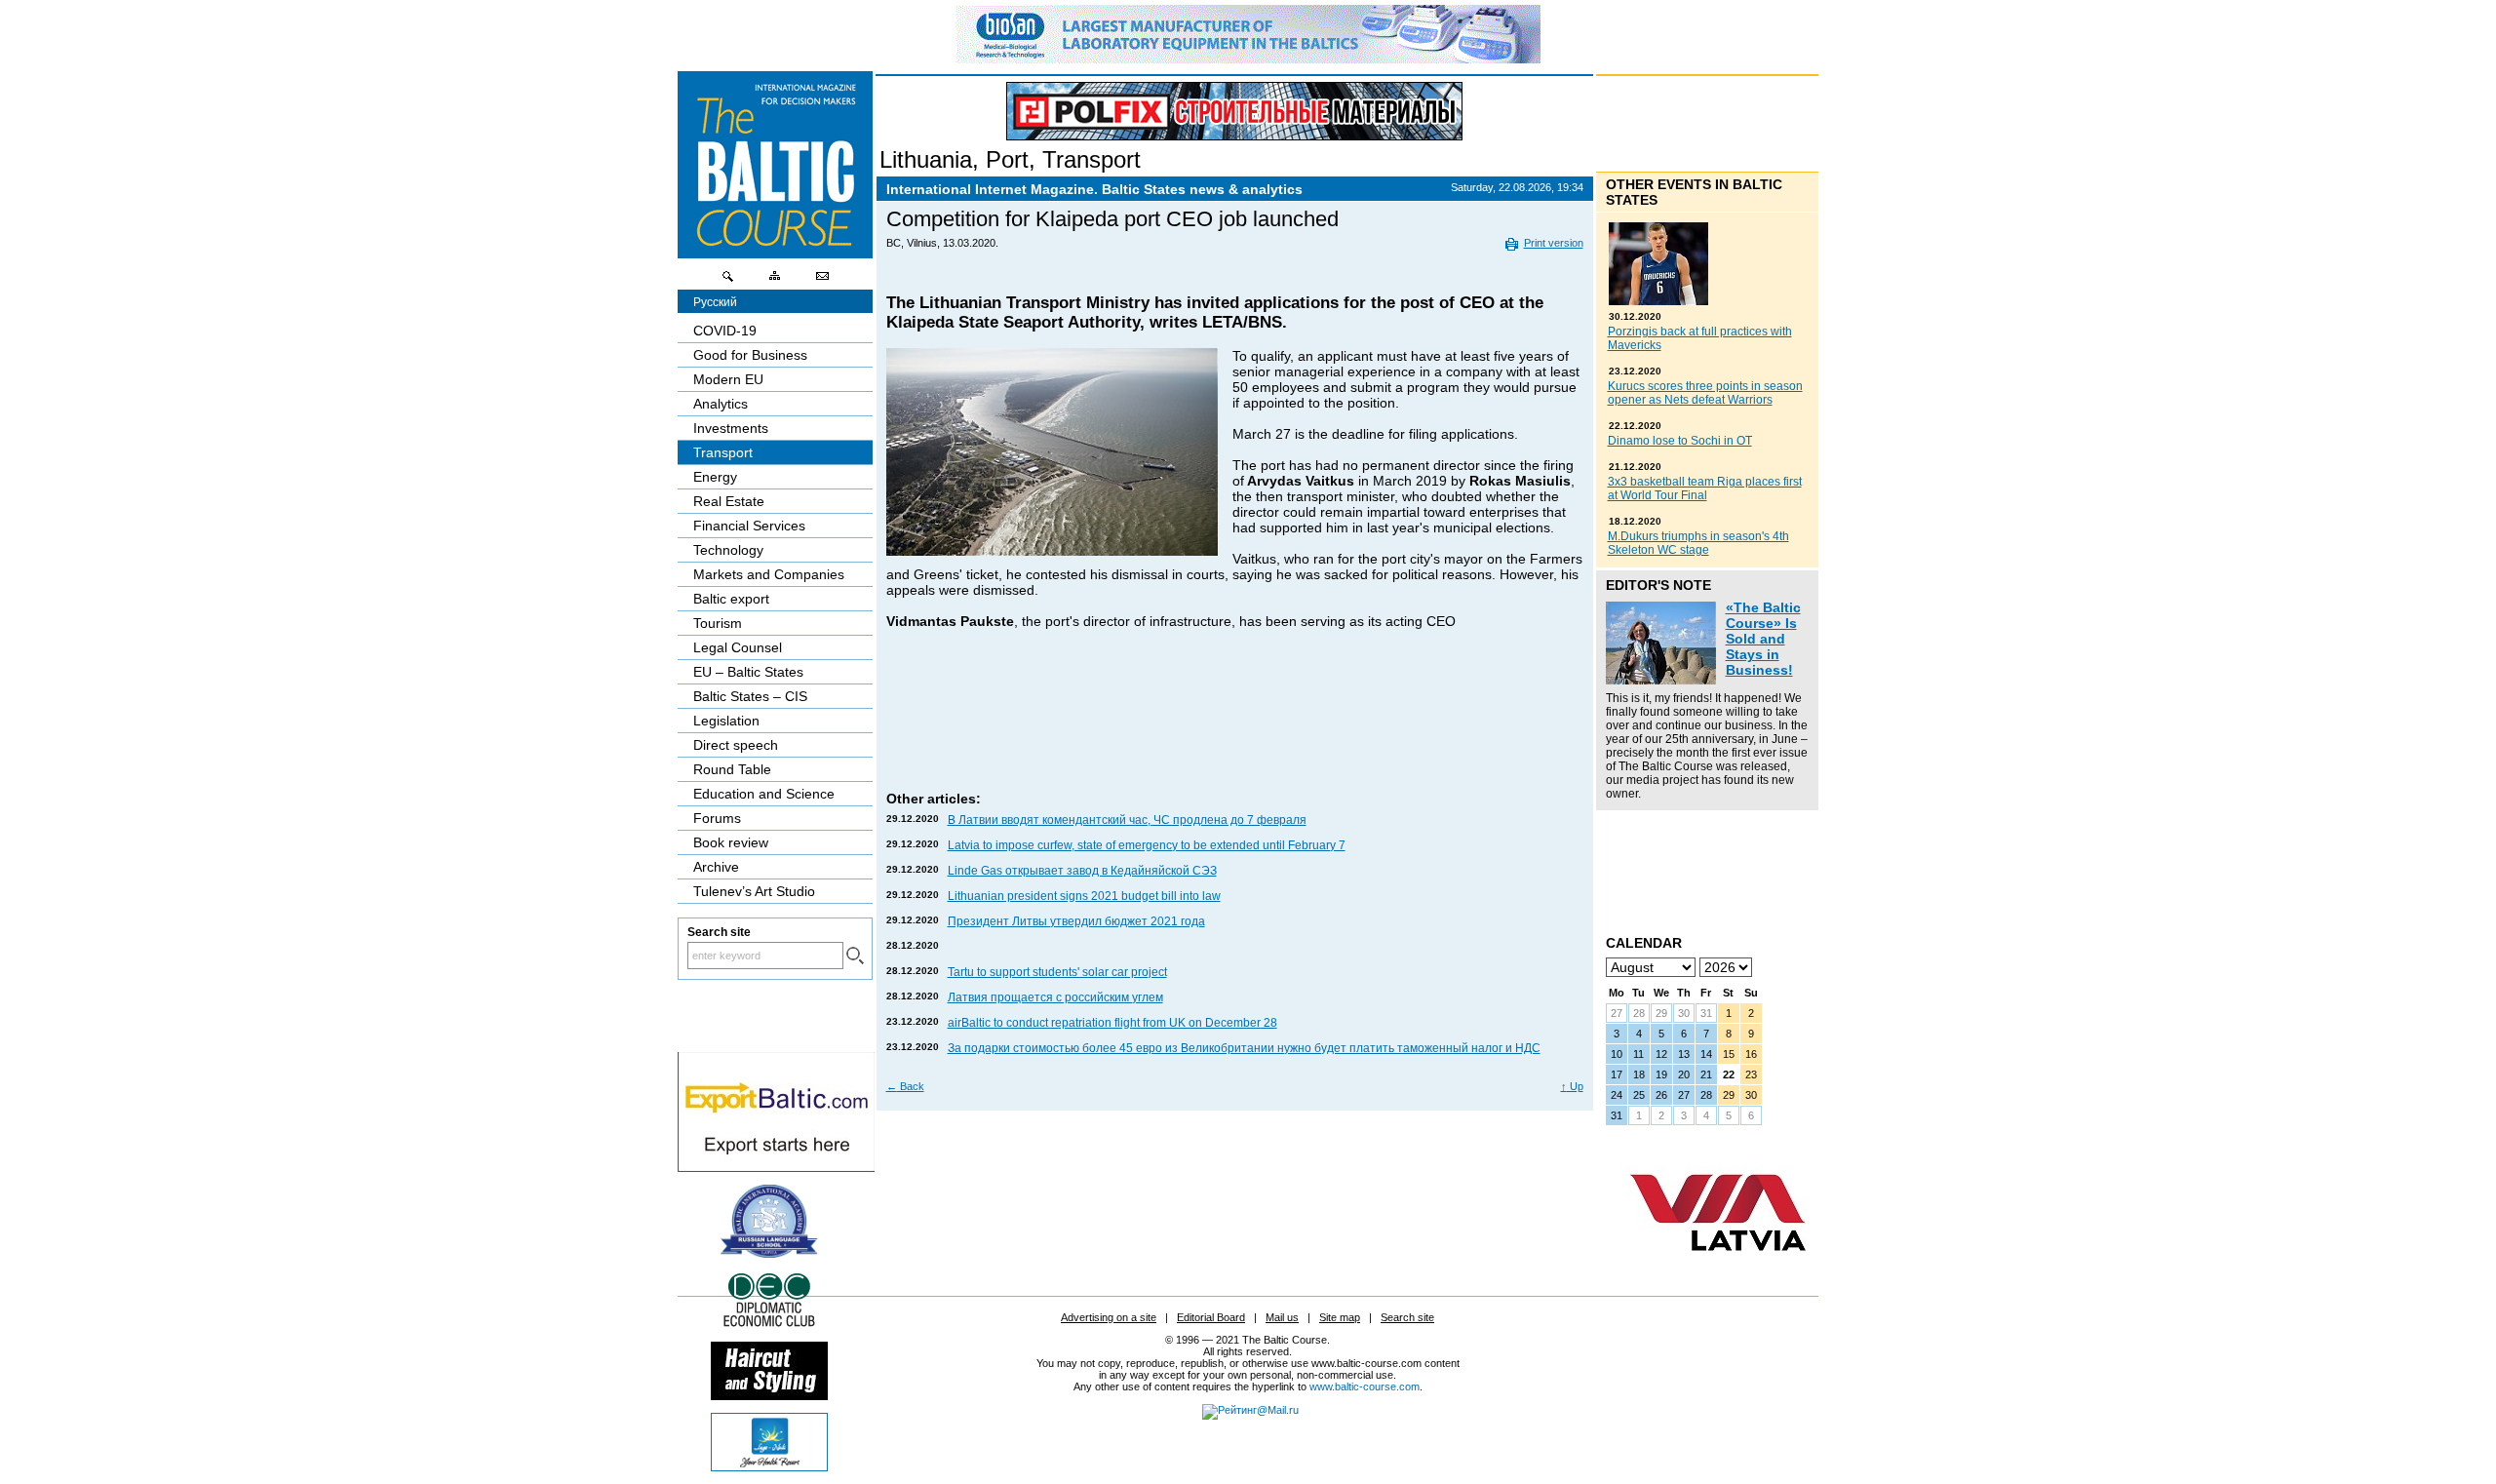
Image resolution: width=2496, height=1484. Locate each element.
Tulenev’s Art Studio (754, 891)
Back (905, 1086)
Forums (717, 818)
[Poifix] (1234, 111)
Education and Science (764, 794)
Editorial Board (1211, 1317)
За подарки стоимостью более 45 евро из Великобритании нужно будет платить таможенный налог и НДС (1244, 1048)
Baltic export (731, 599)
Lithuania (926, 159)
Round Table (732, 769)
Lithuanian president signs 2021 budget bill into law (1084, 896)
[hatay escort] (776, 1167)
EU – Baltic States (748, 672)
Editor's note (1658, 585)
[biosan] (1248, 59)
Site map (1340, 1317)
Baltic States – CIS (750, 696)
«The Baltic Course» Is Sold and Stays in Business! (1763, 639)
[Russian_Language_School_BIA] (769, 1253)
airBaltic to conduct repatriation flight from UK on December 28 (1112, 1023)
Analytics (721, 404)
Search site (1407, 1317)
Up (1572, 1086)
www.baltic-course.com (1365, 1386)
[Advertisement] (1235, 729)
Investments (731, 428)
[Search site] (728, 281)
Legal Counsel (738, 647)
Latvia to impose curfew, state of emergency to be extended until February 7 (1147, 845)
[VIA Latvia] (1718, 1269)
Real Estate (729, 501)
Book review (731, 842)
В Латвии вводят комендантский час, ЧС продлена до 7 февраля (1127, 820)
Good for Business (750, 355)
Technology (728, 550)
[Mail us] (822, 281)
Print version (1554, 243)
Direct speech (736, 745)
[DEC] (769, 1324)
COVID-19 (725, 331)
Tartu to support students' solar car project (1057, 972)
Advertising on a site (1109, 1317)
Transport (1092, 159)
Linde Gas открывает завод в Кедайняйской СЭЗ (1082, 871)
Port (1007, 159)
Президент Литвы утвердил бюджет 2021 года (1076, 921)
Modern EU (728, 379)
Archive (716, 867)
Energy (715, 477)
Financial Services (749, 526)
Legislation (726, 721)
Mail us (1282, 1317)
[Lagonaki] (769, 1466)
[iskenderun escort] (769, 1395)
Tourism (718, 623)
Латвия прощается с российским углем (1055, 997)
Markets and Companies (769, 574)
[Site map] (775, 281)
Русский (715, 302)
